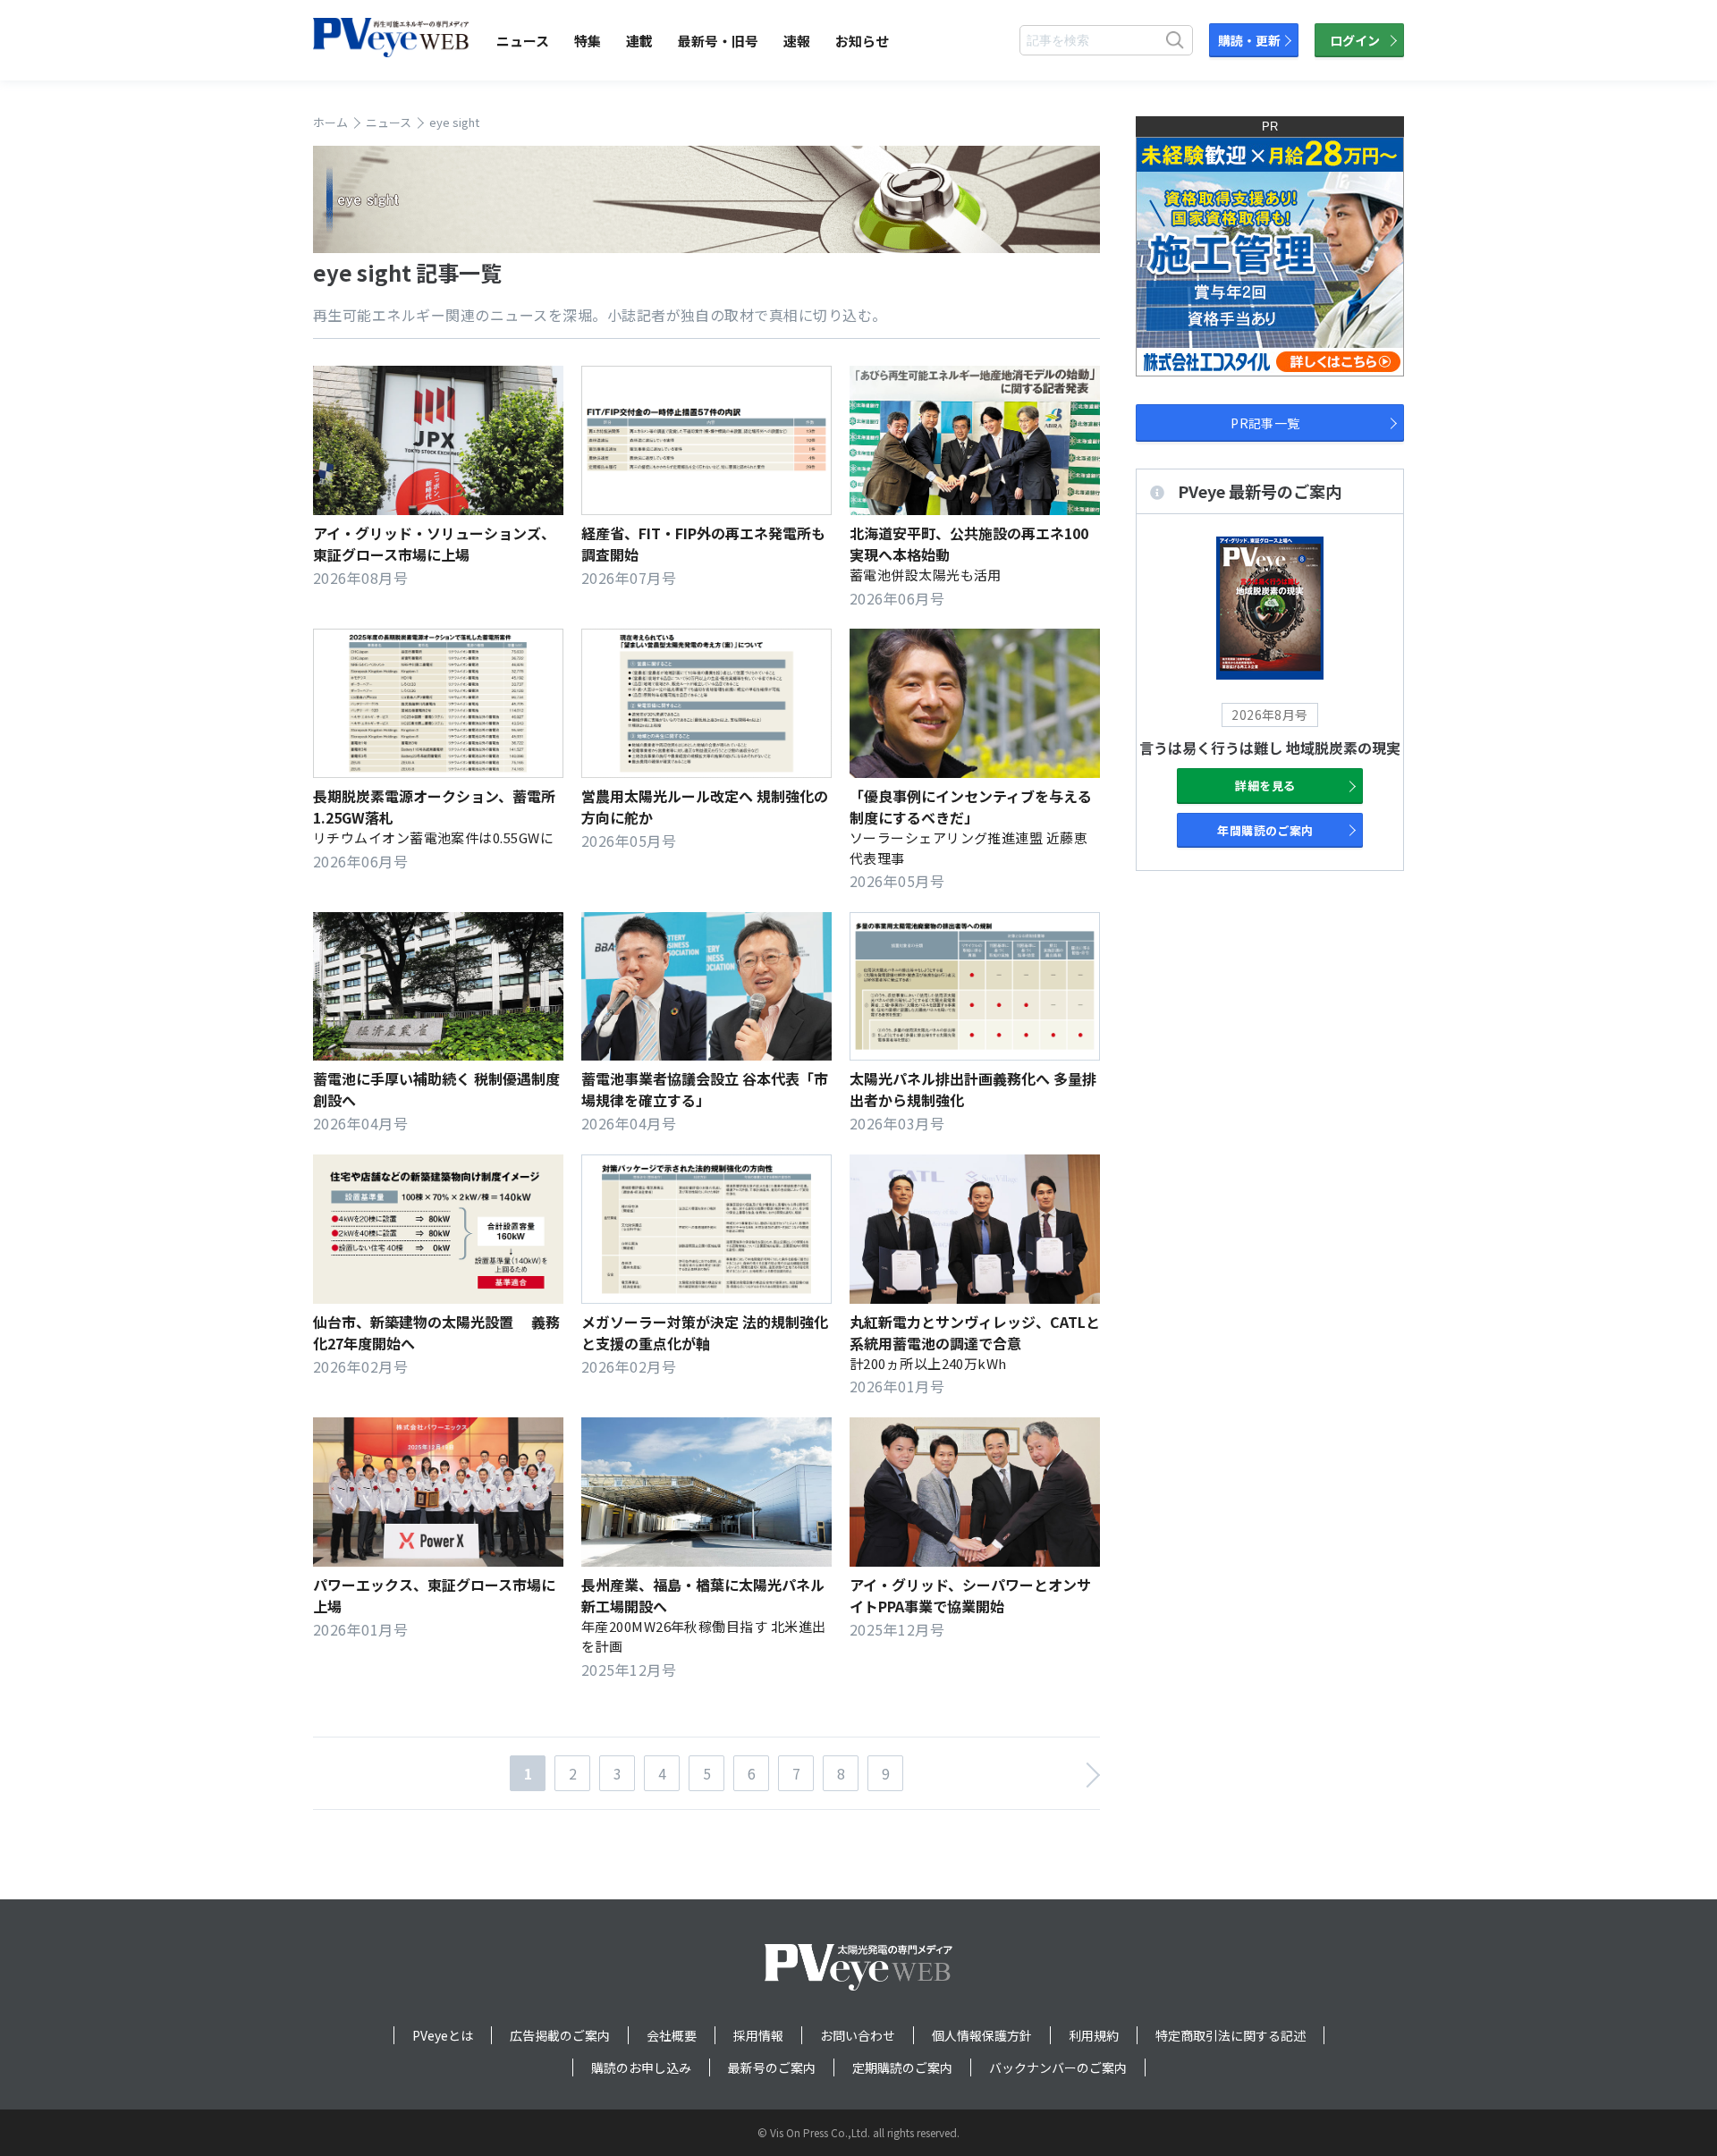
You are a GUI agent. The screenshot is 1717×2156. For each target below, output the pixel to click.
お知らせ (862, 41)
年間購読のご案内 (1265, 830)
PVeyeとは (443, 2035)
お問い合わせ (858, 2035)
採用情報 (758, 2035)
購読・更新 (1249, 40)
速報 (797, 41)
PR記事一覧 (1265, 423)
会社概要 (672, 2035)
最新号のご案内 (772, 2067)
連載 (639, 41)
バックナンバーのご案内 (1058, 2067)
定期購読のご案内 (902, 2067)
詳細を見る (1265, 786)
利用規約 (1094, 2035)
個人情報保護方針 (982, 2035)
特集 (588, 41)
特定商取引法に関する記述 (1231, 2035)
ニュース (523, 41)
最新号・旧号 (718, 41)
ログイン (1355, 40)
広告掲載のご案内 (560, 2035)
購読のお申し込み (641, 2067)
